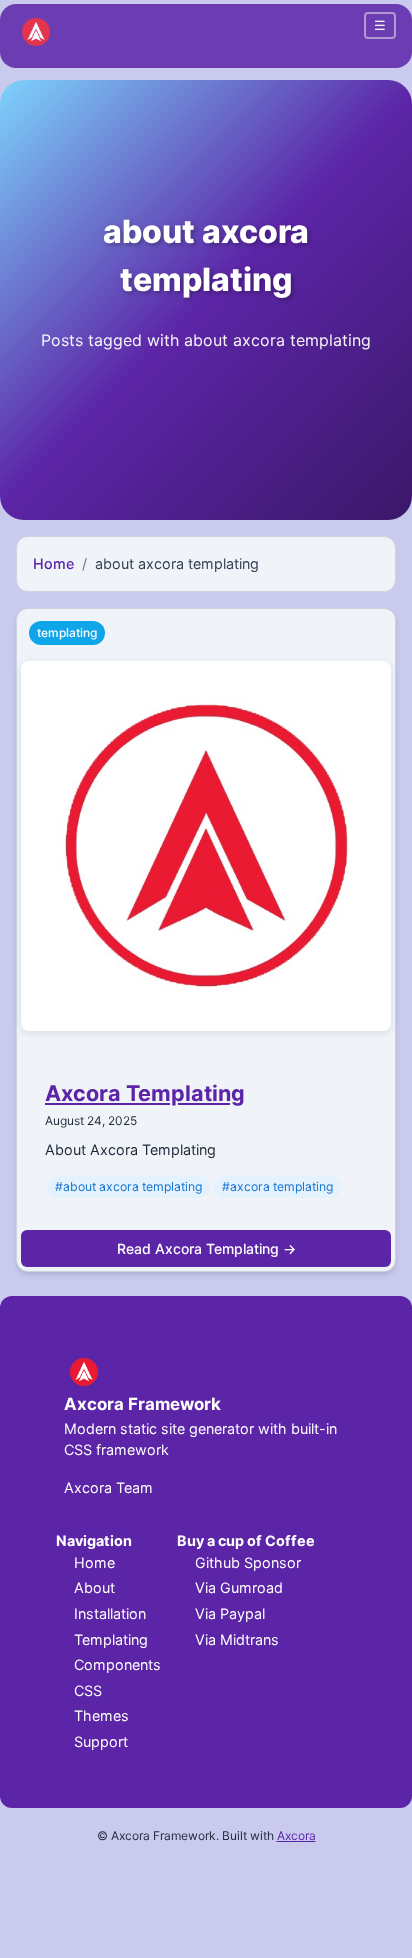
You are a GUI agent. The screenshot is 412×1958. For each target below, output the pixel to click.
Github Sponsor (248, 1562)
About (94, 1587)
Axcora (296, 1835)
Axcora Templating (145, 1093)
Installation (110, 1613)
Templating (111, 1639)
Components (117, 1664)
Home (53, 563)
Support (101, 1741)
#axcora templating (277, 1186)
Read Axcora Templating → (206, 1248)
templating (67, 632)
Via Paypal (230, 1613)
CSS (88, 1690)
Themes (101, 1715)
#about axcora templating (128, 1186)
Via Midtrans (237, 1639)
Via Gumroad (239, 1587)
